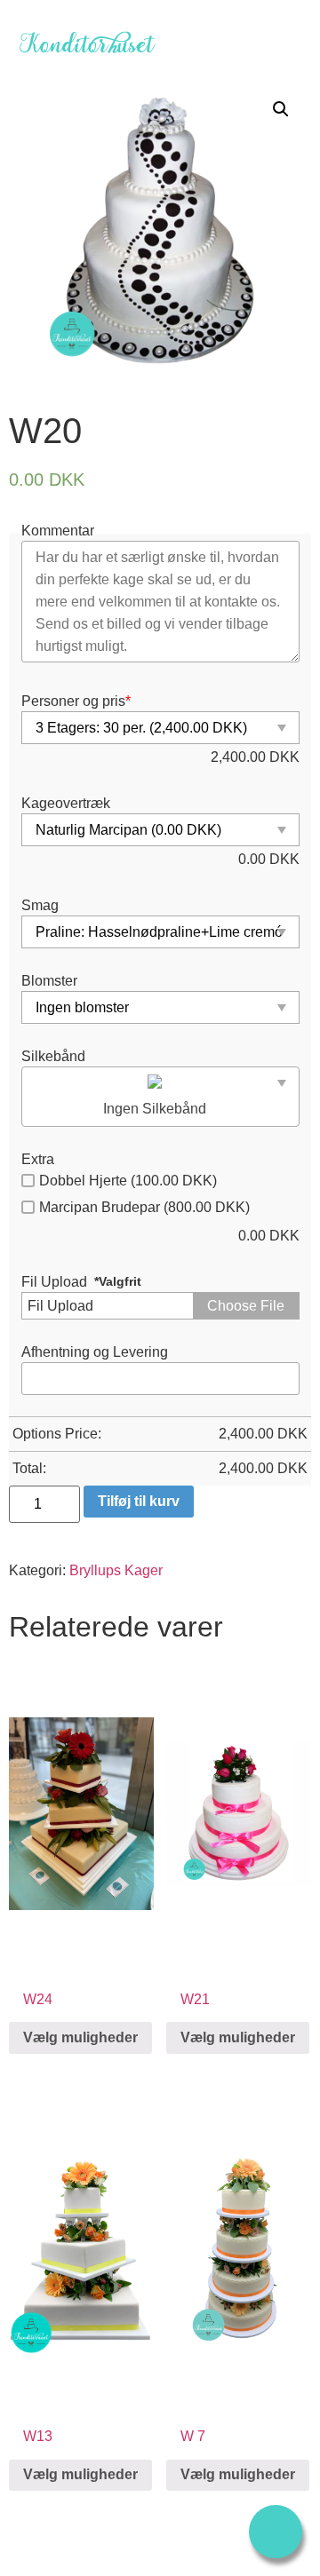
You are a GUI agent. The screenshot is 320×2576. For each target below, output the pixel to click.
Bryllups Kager (116, 1570)
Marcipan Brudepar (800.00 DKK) (144, 1207)
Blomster (49, 981)
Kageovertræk (66, 804)
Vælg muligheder (80, 2037)
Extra (38, 1160)
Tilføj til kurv (139, 1501)
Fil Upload (54, 1282)
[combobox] (160, 1097)
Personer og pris (76, 701)
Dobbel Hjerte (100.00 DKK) (128, 1181)
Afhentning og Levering (95, 1352)
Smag (40, 906)
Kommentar (58, 531)
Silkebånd (53, 1057)
